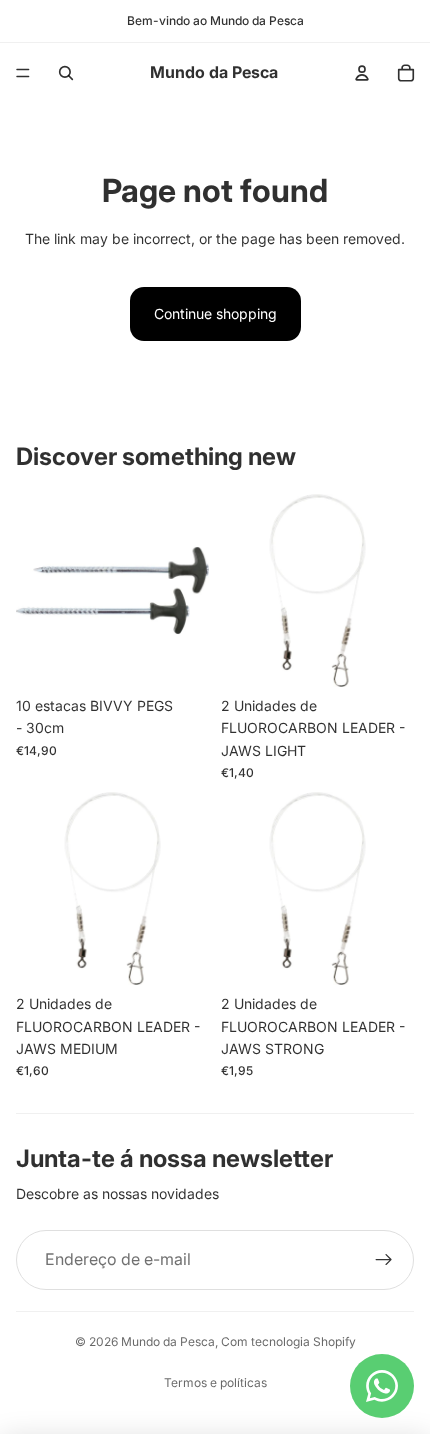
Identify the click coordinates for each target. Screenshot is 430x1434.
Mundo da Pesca (168, 1341)
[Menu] (23, 73)
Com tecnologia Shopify (288, 1341)
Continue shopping (215, 313)
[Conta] (362, 73)
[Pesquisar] (66, 73)
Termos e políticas (215, 1382)
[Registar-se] (384, 1260)
